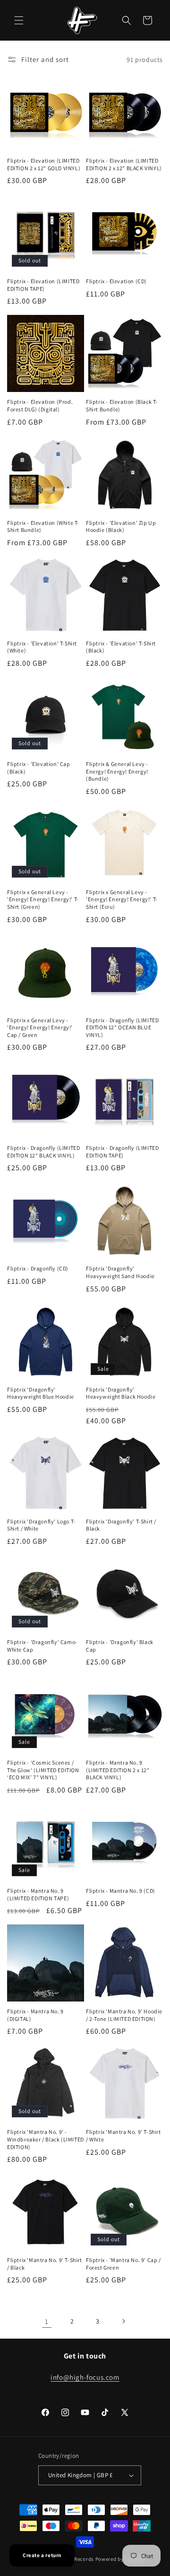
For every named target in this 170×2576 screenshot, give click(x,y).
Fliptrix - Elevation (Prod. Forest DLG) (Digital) (40, 405)
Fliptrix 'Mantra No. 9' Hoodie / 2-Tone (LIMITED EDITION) (124, 2015)
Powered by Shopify (120, 2559)
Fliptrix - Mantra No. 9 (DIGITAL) (35, 2015)
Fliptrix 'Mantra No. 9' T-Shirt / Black (45, 2264)
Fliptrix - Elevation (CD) (116, 281)
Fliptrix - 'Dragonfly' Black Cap (120, 1646)
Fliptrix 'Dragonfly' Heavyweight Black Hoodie (121, 1393)
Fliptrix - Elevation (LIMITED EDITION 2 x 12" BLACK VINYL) (124, 164)
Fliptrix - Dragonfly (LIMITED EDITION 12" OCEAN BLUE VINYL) (122, 1027)
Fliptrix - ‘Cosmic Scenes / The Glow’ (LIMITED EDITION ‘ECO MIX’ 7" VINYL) (43, 1770)
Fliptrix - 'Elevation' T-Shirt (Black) (121, 647)
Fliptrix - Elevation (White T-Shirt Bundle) (43, 527)
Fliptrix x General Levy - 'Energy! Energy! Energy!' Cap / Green (40, 1027)
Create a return (42, 2555)
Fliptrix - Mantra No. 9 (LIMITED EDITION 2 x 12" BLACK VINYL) (118, 1770)
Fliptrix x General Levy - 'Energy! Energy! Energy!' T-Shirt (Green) (43, 899)
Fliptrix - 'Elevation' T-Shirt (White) (42, 647)
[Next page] (123, 2321)
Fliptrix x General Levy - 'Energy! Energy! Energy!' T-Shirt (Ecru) (122, 899)
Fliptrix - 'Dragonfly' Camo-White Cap (42, 1646)
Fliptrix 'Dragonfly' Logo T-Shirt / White (41, 1525)
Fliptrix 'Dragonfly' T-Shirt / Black (121, 1525)
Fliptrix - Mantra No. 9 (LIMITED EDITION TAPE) (38, 1894)
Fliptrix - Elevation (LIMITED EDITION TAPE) (43, 285)
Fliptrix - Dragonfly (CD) (38, 1268)
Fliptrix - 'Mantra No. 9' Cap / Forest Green (123, 2264)
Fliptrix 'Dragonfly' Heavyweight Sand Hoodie (120, 1272)
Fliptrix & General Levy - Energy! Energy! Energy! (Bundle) (117, 771)
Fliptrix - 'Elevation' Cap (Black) (39, 768)
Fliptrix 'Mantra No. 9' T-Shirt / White (123, 2136)
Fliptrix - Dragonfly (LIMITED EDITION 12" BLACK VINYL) (43, 1152)
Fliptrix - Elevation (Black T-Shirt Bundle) (122, 405)
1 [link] (47, 2321)
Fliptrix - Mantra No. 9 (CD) (121, 1891)
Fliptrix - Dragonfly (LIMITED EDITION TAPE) (122, 1152)
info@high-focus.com (85, 2377)
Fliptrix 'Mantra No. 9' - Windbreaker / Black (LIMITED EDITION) (46, 2139)
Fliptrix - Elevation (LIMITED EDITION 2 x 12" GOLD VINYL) (44, 164)
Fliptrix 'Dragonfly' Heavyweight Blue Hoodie (41, 1393)
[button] (19, 20)
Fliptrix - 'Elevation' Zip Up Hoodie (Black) (121, 527)
